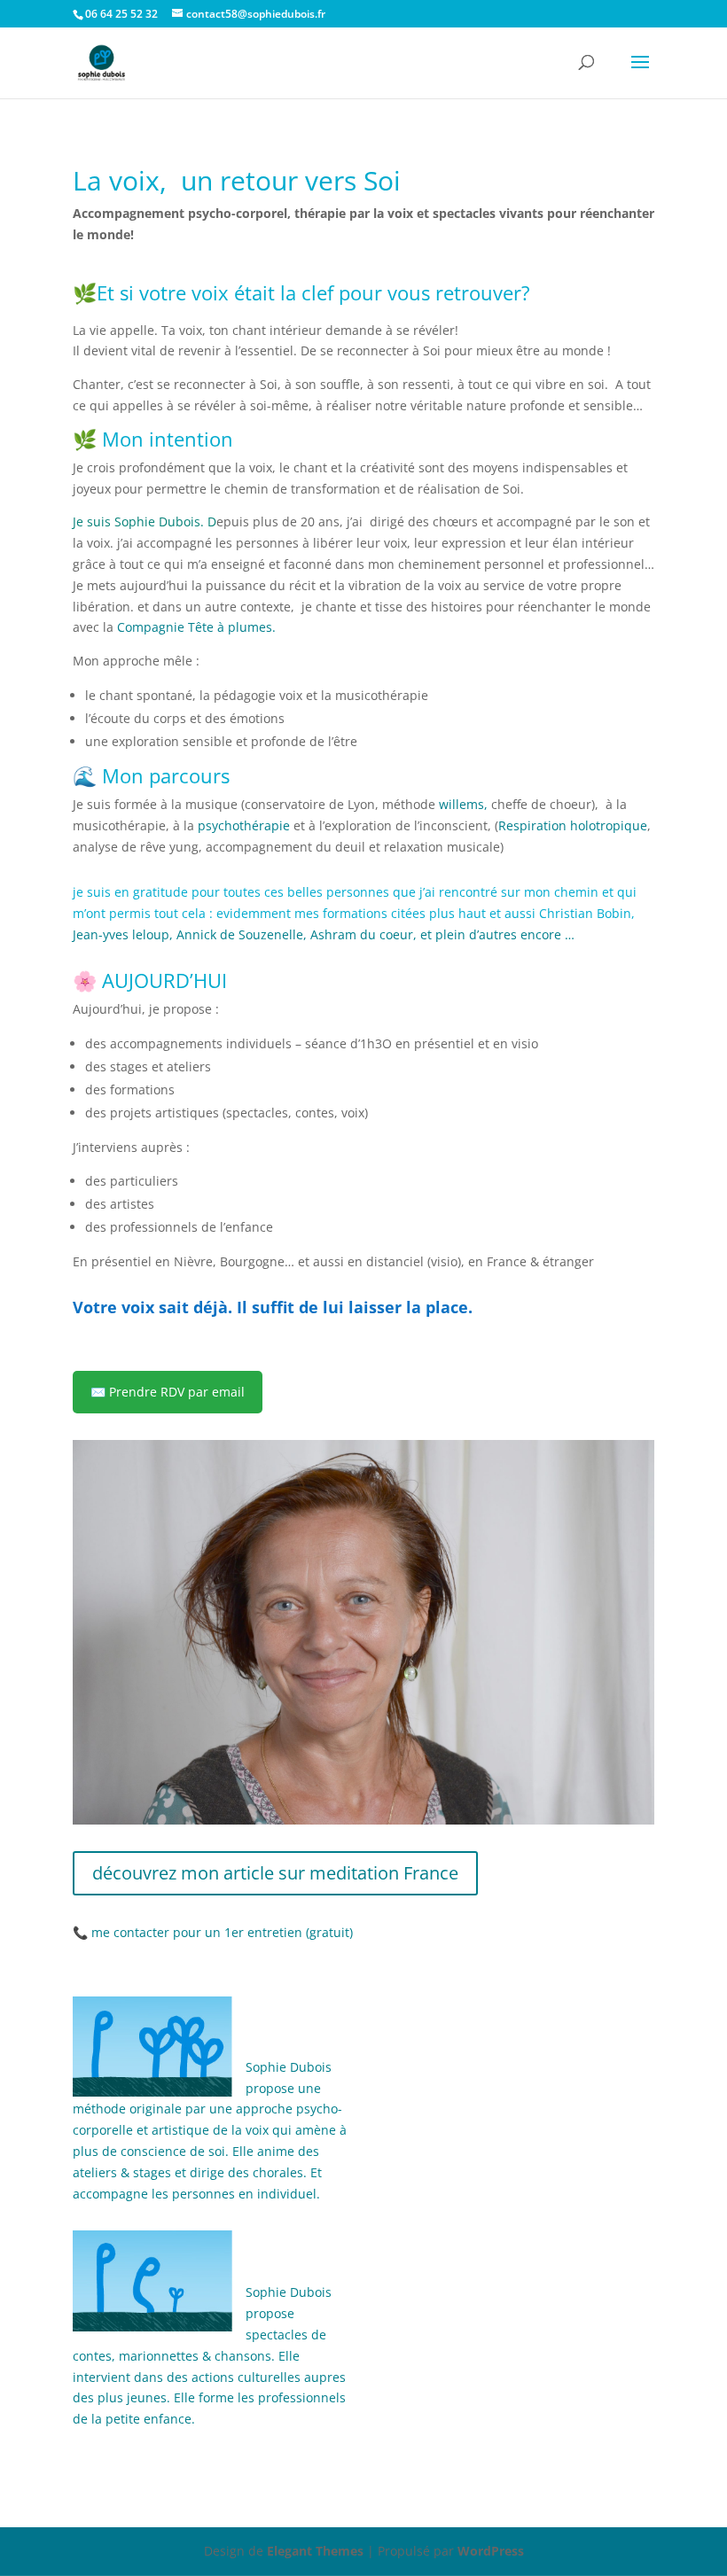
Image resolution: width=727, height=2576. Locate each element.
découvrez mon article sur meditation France (275, 1873)
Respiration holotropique (573, 825)
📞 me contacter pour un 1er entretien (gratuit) (213, 1932)
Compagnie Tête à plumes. (196, 627)
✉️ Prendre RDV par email (168, 1392)
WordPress (491, 2551)
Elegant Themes (315, 2551)
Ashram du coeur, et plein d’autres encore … (442, 934)
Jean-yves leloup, (123, 934)
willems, (463, 804)
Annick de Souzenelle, (242, 934)
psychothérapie (242, 825)
